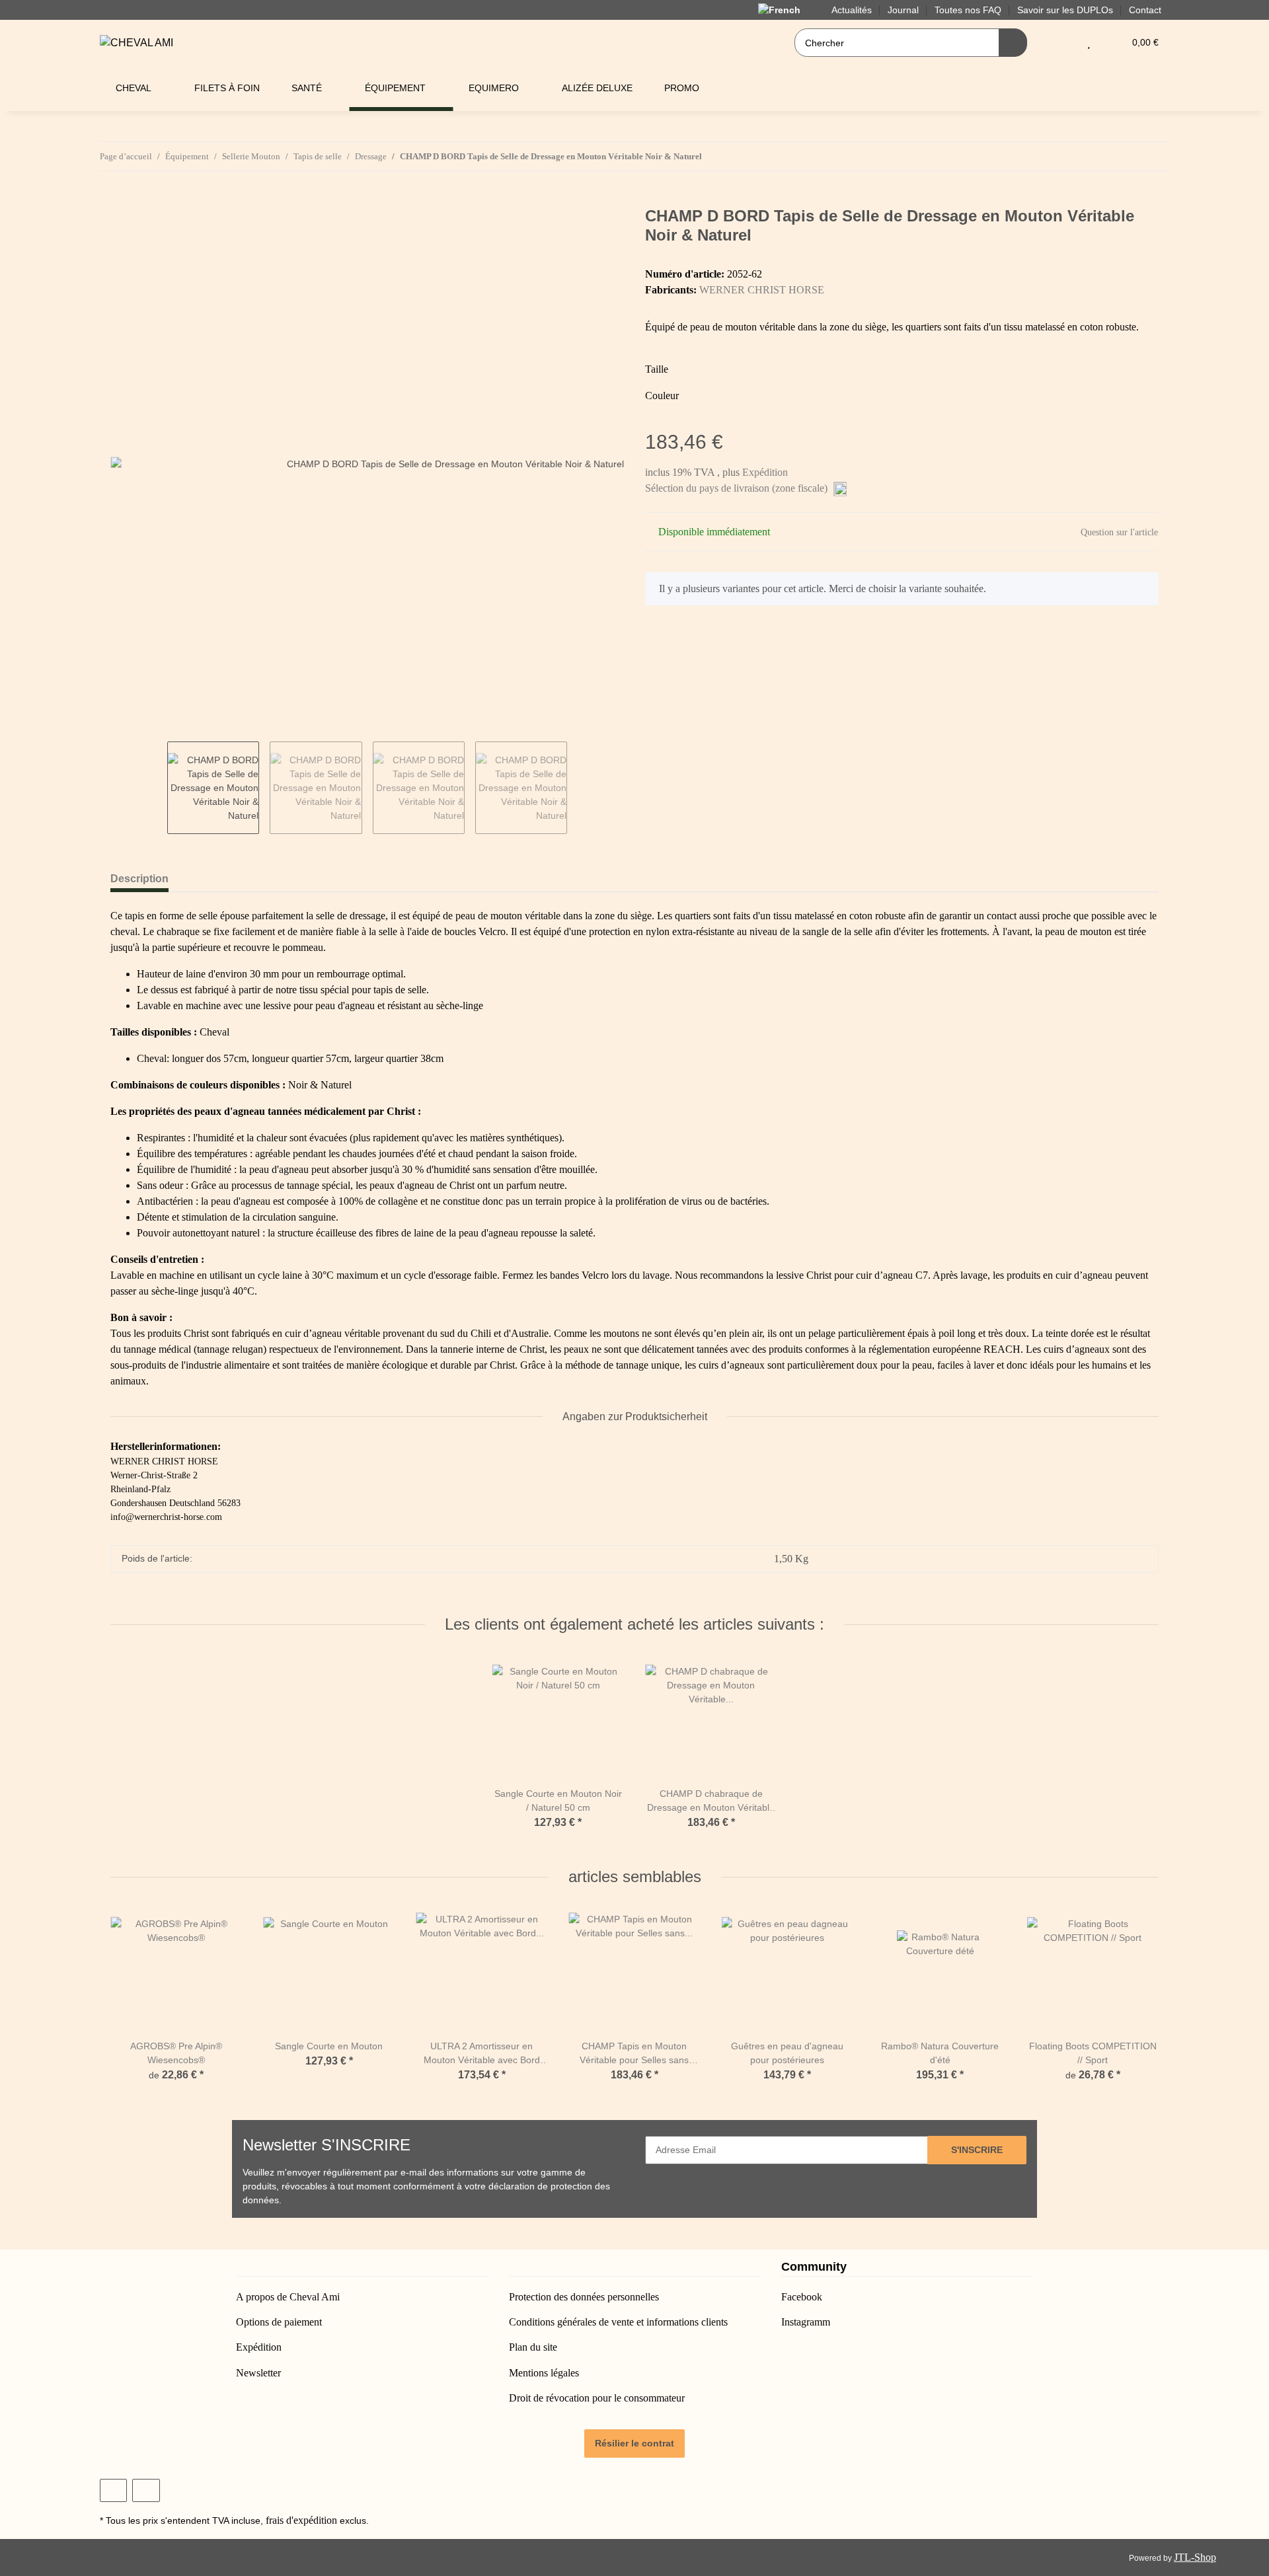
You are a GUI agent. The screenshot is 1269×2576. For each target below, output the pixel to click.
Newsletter (258, 2373)
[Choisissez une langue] (787, 9)
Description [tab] (139, 879)
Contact (1145, 10)
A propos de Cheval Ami (288, 2297)
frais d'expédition (301, 2520)
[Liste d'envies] (1089, 43)
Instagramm (806, 2322)
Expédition (765, 472)
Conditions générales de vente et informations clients (618, 2322)
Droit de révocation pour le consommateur (597, 2398)
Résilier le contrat (634, 2443)
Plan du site (533, 2347)
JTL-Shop (1195, 2557)
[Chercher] (1013, 43)
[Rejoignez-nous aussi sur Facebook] (113, 2490)
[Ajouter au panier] (121, 200)
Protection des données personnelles (584, 2297)
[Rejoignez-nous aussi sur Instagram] (146, 2490)
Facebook (802, 2297)
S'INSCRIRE (977, 2150)
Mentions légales (544, 2373)
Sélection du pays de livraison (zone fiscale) (738, 488)
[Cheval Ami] (136, 43)
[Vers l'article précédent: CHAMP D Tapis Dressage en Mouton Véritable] (1127, 156)
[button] (1062, 43)
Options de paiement (279, 2322)
